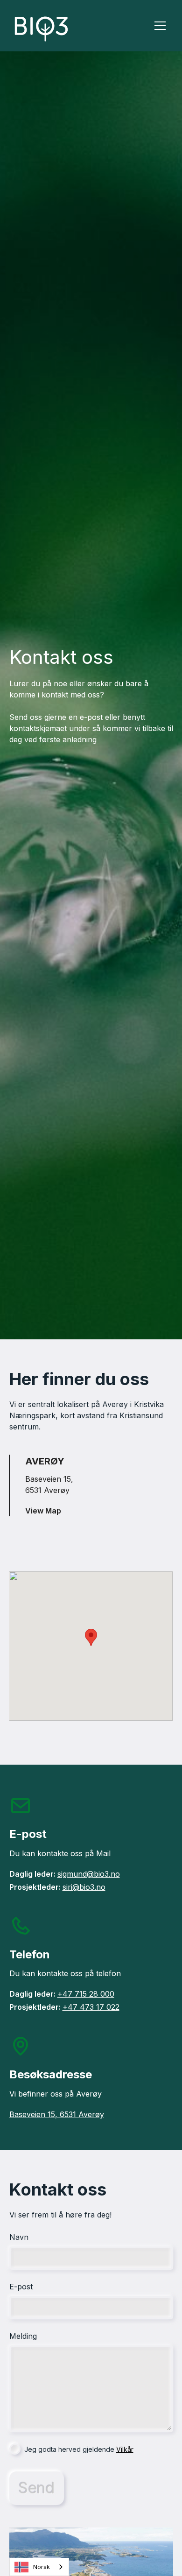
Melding (23, 2336)
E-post (21, 2287)
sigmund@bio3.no (89, 1874)
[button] (158, 26)
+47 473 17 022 (91, 2007)
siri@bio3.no (84, 1887)
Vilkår (125, 2449)
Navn (19, 2237)
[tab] (91, 1485)
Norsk (42, 2567)
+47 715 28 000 (86, 1994)
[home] (68, 26)
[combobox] (39, 2567)
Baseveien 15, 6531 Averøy (57, 2114)
